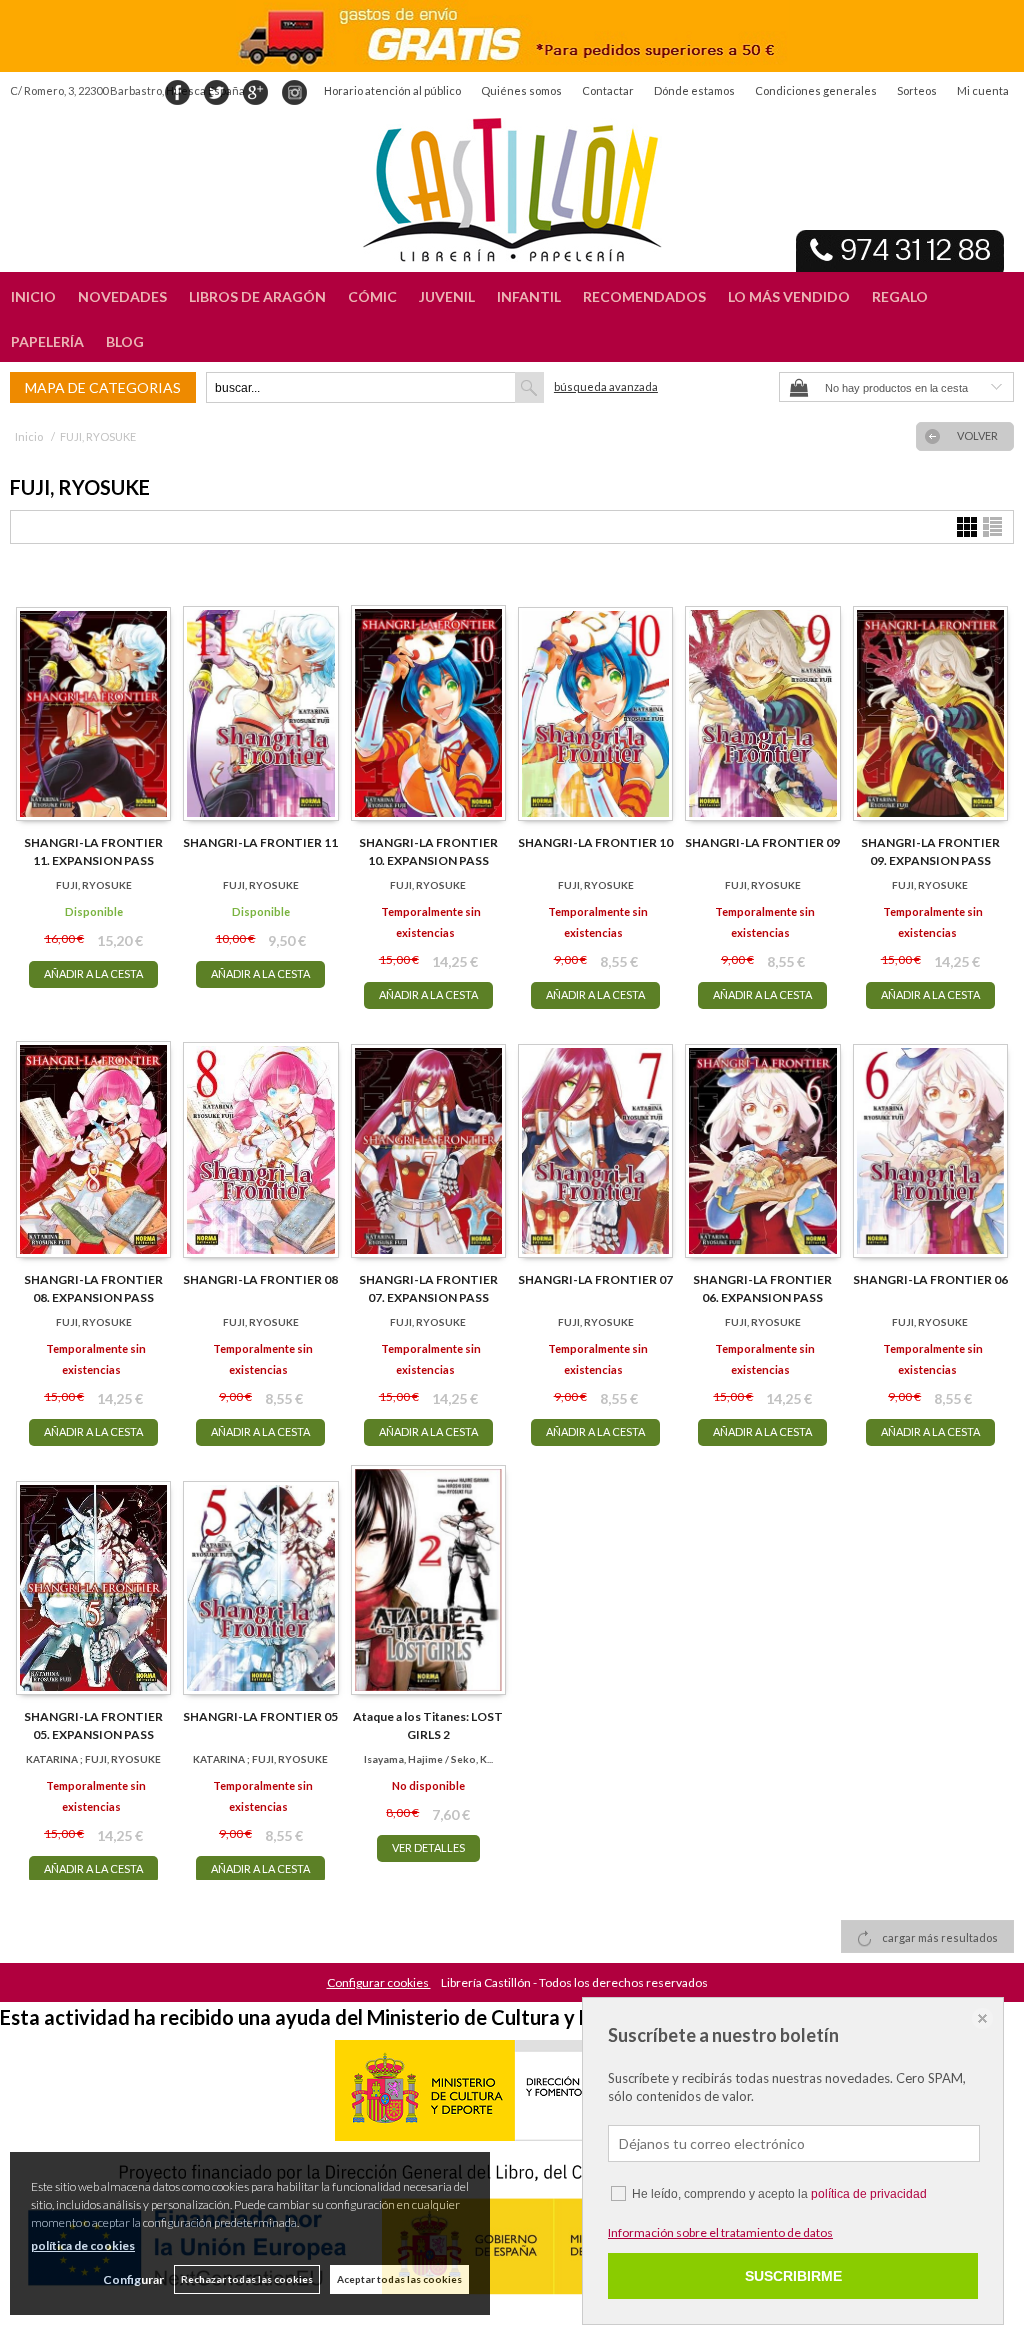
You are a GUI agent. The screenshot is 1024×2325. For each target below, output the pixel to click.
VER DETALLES (428, 1847)
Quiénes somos (521, 90)
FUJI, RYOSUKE (94, 885)
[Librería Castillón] (512, 190)
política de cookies (83, 2245)
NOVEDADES (122, 296)
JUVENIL (447, 296)
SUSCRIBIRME (793, 2276)
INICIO (33, 296)
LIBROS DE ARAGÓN (257, 296)
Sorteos (917, 90)
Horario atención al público (392, 90)
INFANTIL (529, 296)
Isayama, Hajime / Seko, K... (428, 1759)
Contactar (608, 90)
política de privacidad (869, 2194)
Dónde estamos (694, 90)
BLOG (125, 341)
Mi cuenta (983, 90)
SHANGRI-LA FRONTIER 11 (260, 842)
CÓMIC (372, 296)
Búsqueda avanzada (606, 386)
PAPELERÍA (47, 341)
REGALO (900, 296)
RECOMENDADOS (644, 296)
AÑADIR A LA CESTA (93, 973)
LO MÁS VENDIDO (789, 296)
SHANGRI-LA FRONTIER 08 (260, 1279)
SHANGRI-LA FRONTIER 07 (595, 1279)
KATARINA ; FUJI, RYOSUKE (93, 1759)
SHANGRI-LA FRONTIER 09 (762, 842)
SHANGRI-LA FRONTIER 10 (595, 842)
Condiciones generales (816, 90)
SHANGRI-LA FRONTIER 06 (930, 1279)
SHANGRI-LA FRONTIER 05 (260, 1716)
